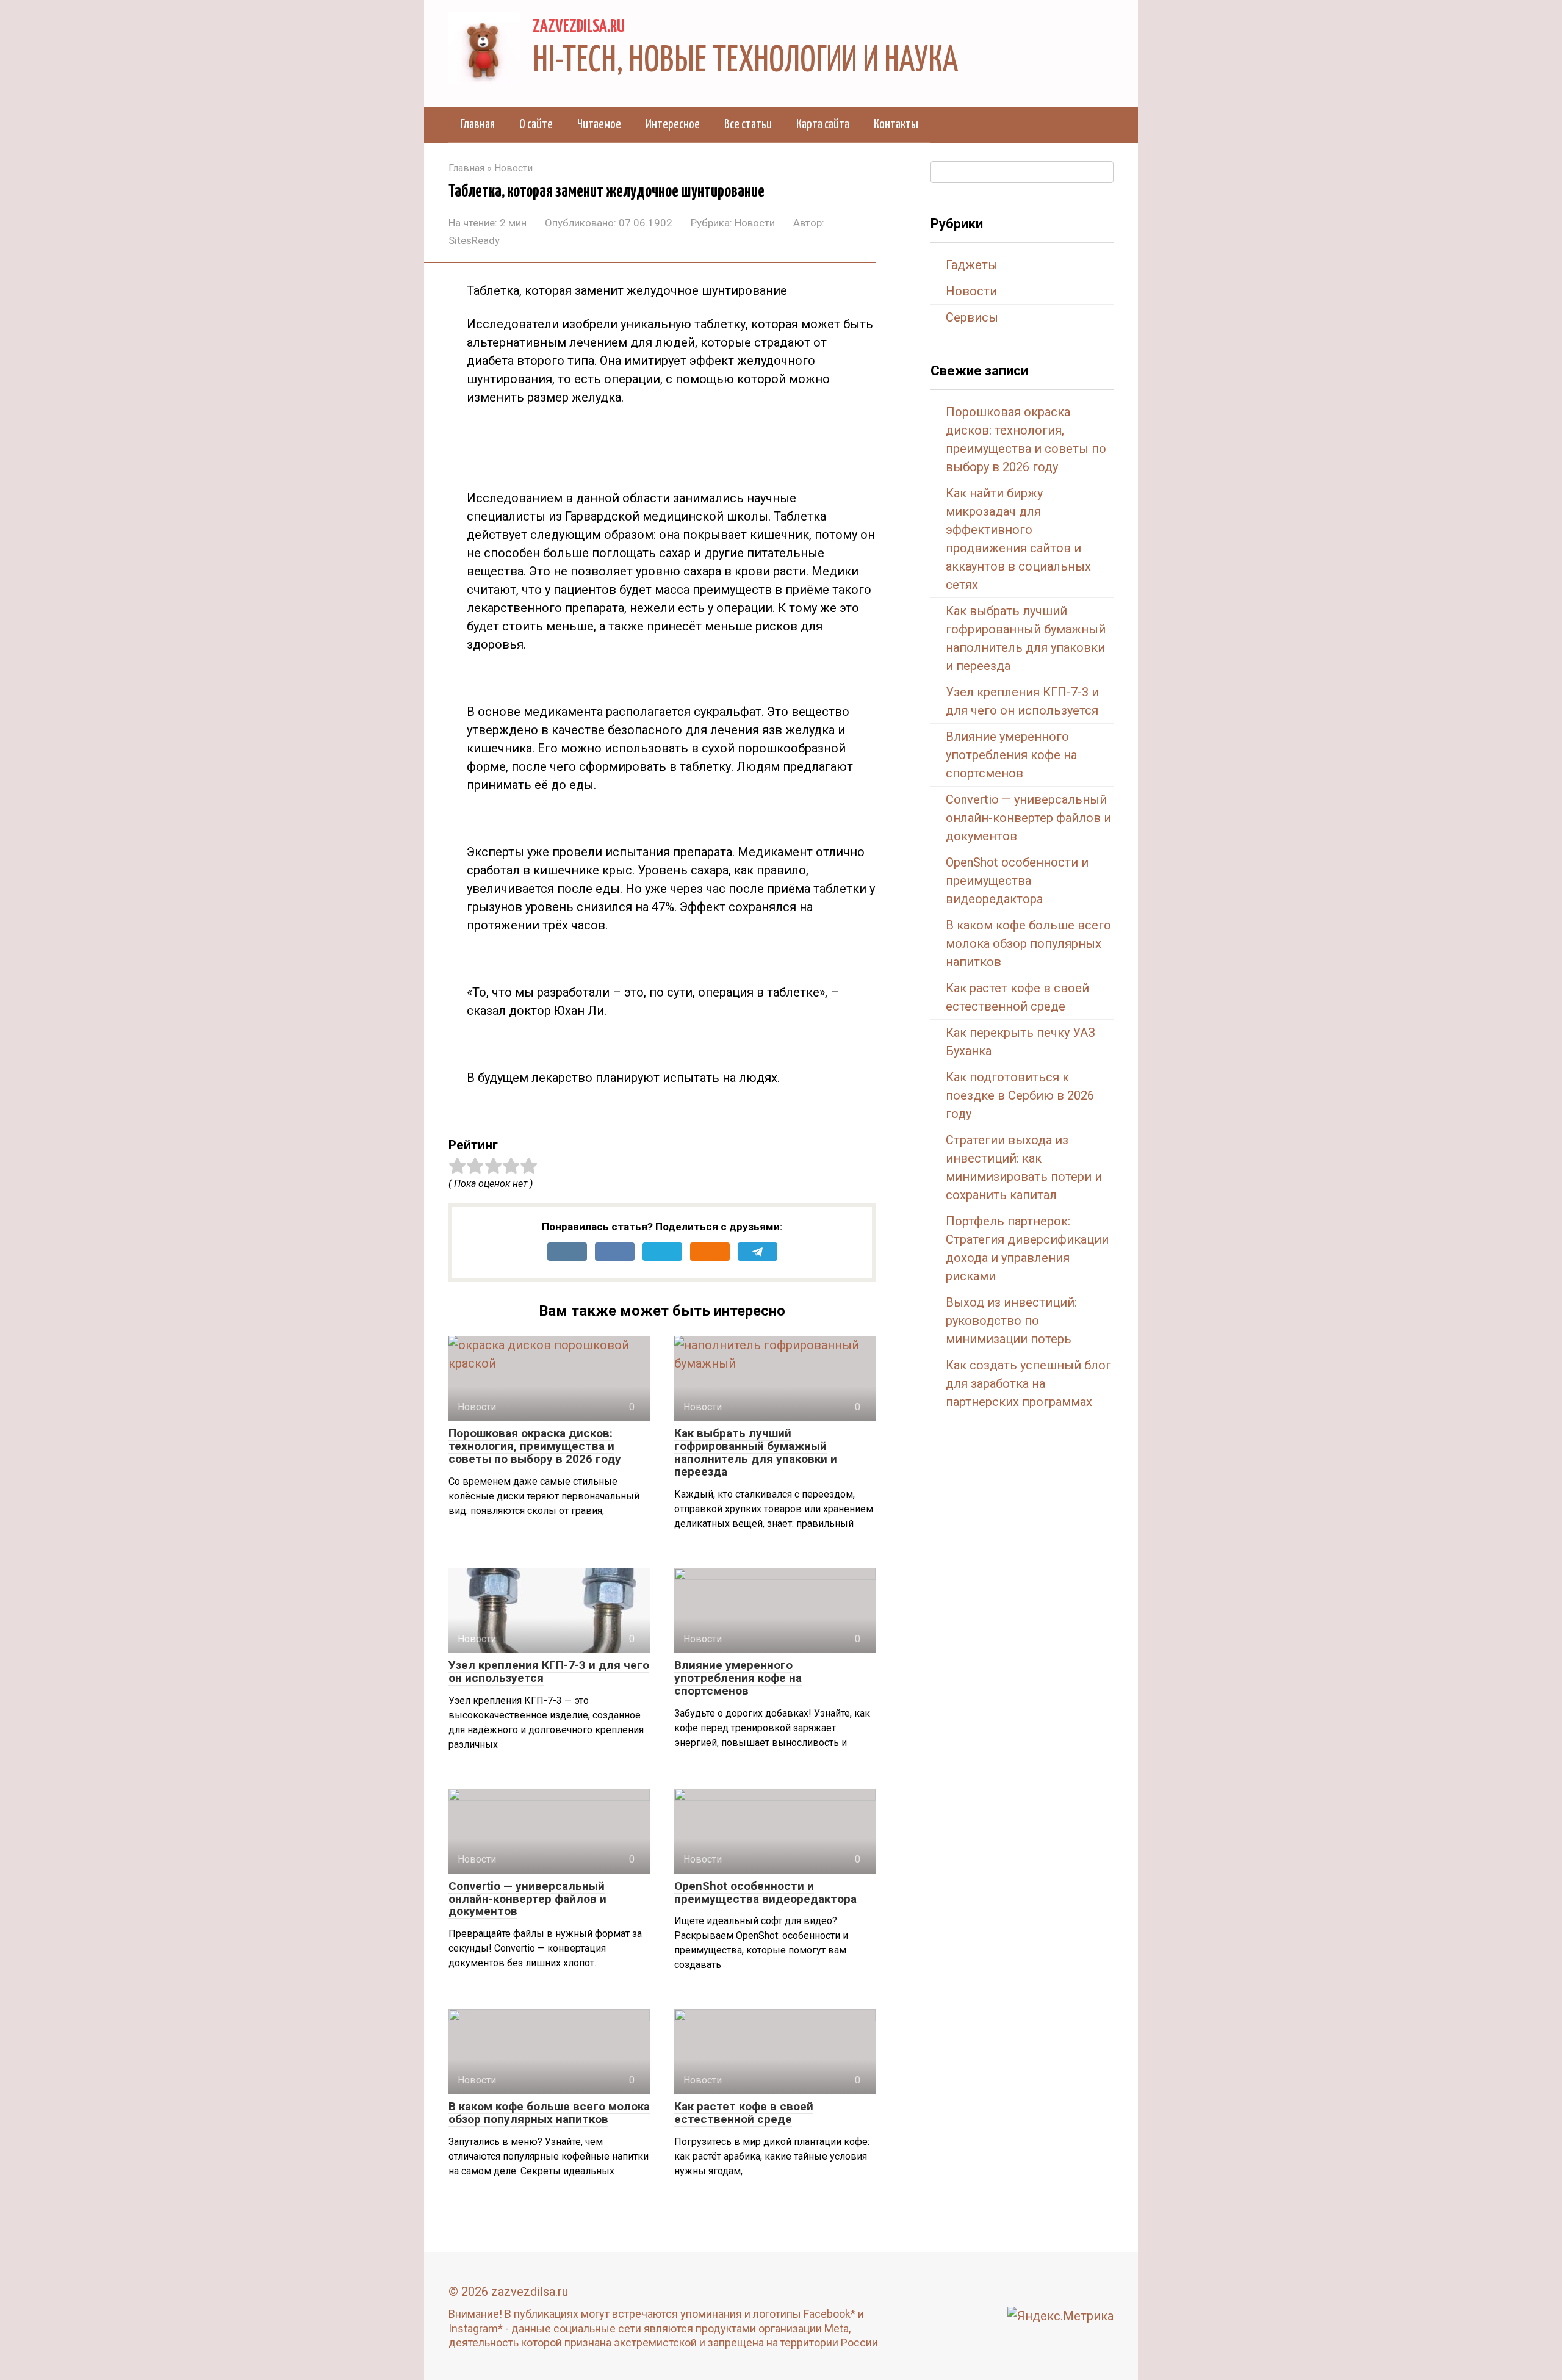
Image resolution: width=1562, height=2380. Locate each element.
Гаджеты (972, 265)
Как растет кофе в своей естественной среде (744, 2113)
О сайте (536, 124)
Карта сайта (823, 124)
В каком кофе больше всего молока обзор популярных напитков (549, 2113)
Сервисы (972, 317)
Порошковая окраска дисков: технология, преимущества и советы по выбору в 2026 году (535, 1446)
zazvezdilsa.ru (579, 27)
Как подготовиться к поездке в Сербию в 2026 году (1020, 1095)
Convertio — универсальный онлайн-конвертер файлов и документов (527, 1899)
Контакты (896, 124)
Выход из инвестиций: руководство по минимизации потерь (1011, 1321)
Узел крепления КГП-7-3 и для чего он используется (549, 1671)
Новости (755, 223)
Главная (478, 124)
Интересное (673, 124)
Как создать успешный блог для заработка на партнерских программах (1028, 1383)
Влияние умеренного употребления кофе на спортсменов (738, 1678)
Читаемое (599, 124)
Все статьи (748, 124)
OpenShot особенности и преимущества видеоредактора (765, 1892)
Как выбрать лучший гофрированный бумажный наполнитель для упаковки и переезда (756, 1452)
